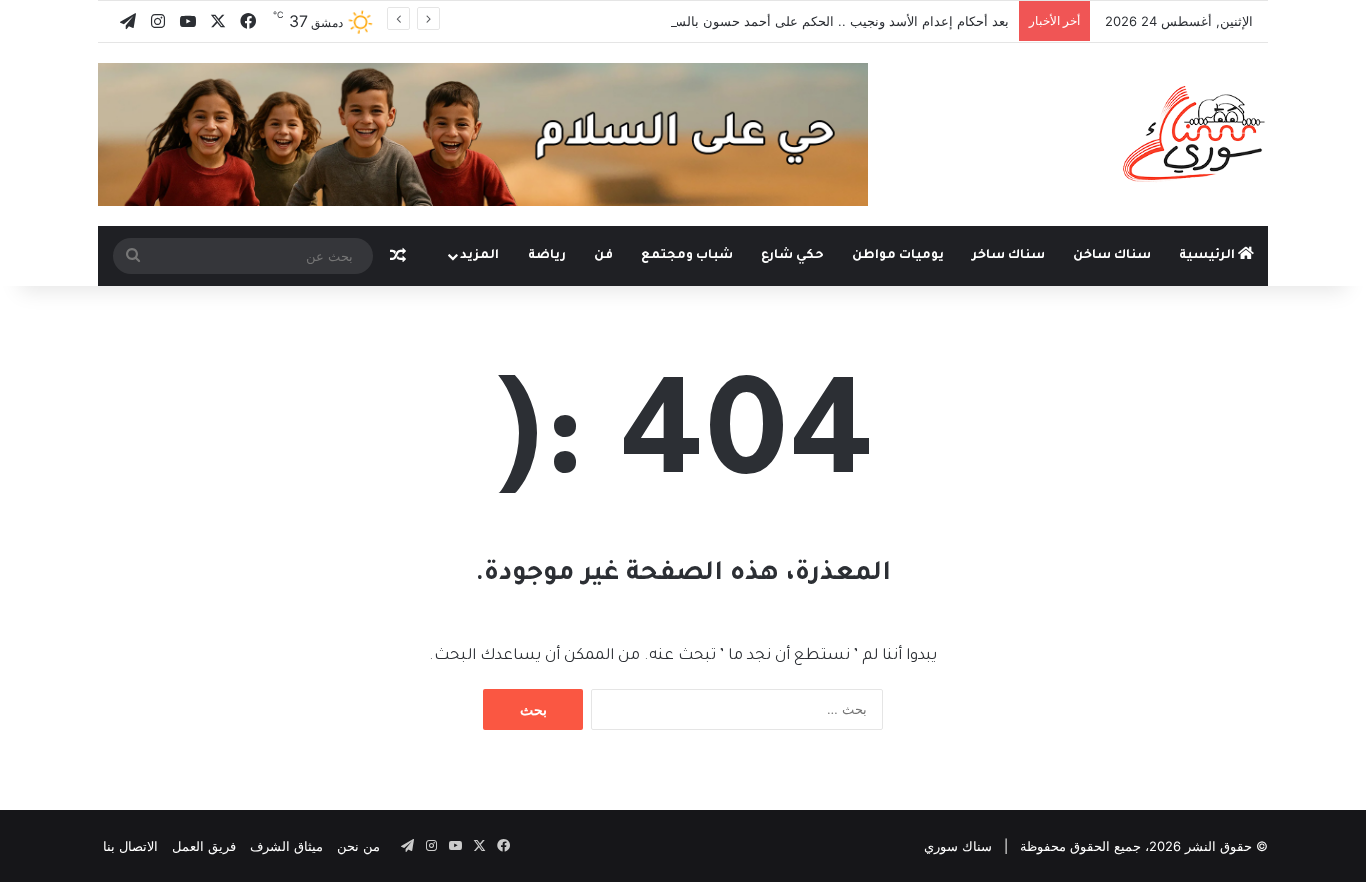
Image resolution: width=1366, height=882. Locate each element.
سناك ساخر (1008, 256)
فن (603, 256)
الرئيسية (1208, 256)
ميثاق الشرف (286, 846)
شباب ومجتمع (687, 256)
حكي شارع (792, 256)
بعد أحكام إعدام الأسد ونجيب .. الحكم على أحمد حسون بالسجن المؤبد (814, 21)
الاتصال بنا (130, 846)
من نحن (358, 846)
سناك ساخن (1112, 256)
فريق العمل (204, 846)
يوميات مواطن (898, 256)
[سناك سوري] (1195, 133)
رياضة (547, 256)
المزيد (479, 256)
